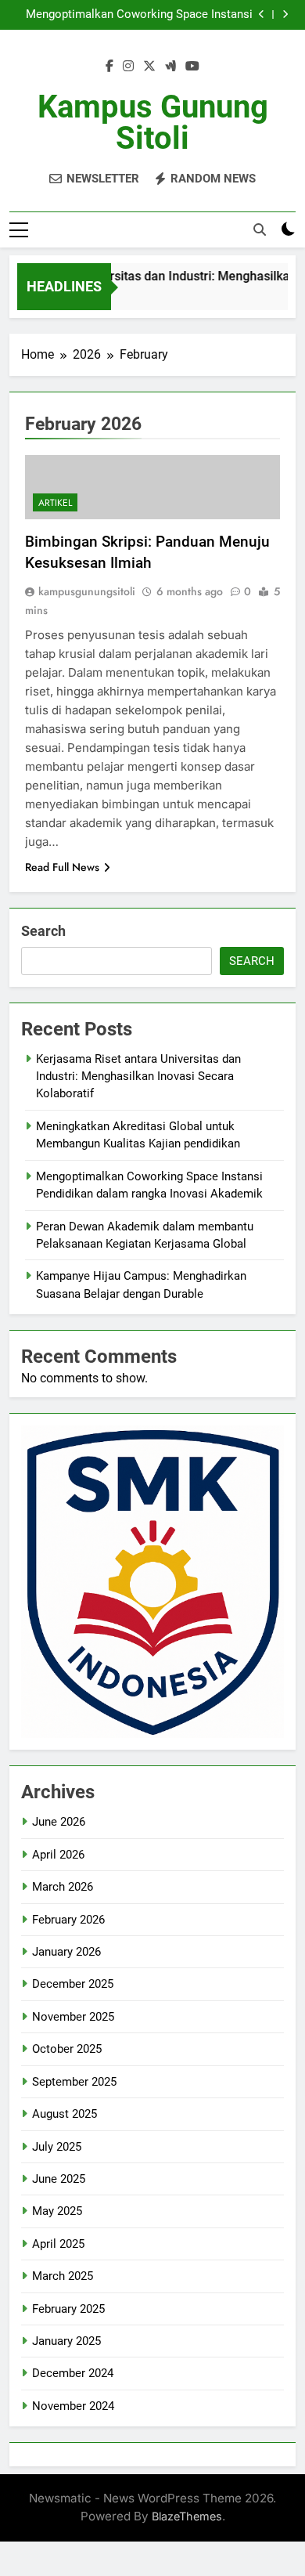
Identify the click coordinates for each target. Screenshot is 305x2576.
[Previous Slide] (262, 14)
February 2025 (68, 2309)
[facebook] (109, 67)
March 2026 (63, 1887)
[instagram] (128, 67)
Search (43, 931)
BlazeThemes (187, 2516)
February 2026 (68, 1920)
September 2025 (74, 2082)
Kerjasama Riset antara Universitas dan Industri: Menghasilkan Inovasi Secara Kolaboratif (138, 1077)
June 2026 (59, 1822)
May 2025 (57, 2211)
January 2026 (66, 1952)
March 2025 (63, 2276)
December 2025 (73, 1984)
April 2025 (58, 2244)
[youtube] (192, 67)
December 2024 (73, 2373)
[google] (170, 67)
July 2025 (57, 2147)
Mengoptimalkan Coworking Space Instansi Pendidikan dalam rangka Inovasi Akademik (139, 15)
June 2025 (59, 2179)
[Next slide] (285, 14)
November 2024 (73, 2406)
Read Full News (62, 867)
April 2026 (58, 1855)
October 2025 (67, 2049)
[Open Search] (260, 229)
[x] (149, 67)
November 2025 (73, 2017)
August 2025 (65, 2114)
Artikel (55, 503)
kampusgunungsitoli (87, 591)
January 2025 (66, 2341)
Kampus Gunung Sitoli (153, 123)
